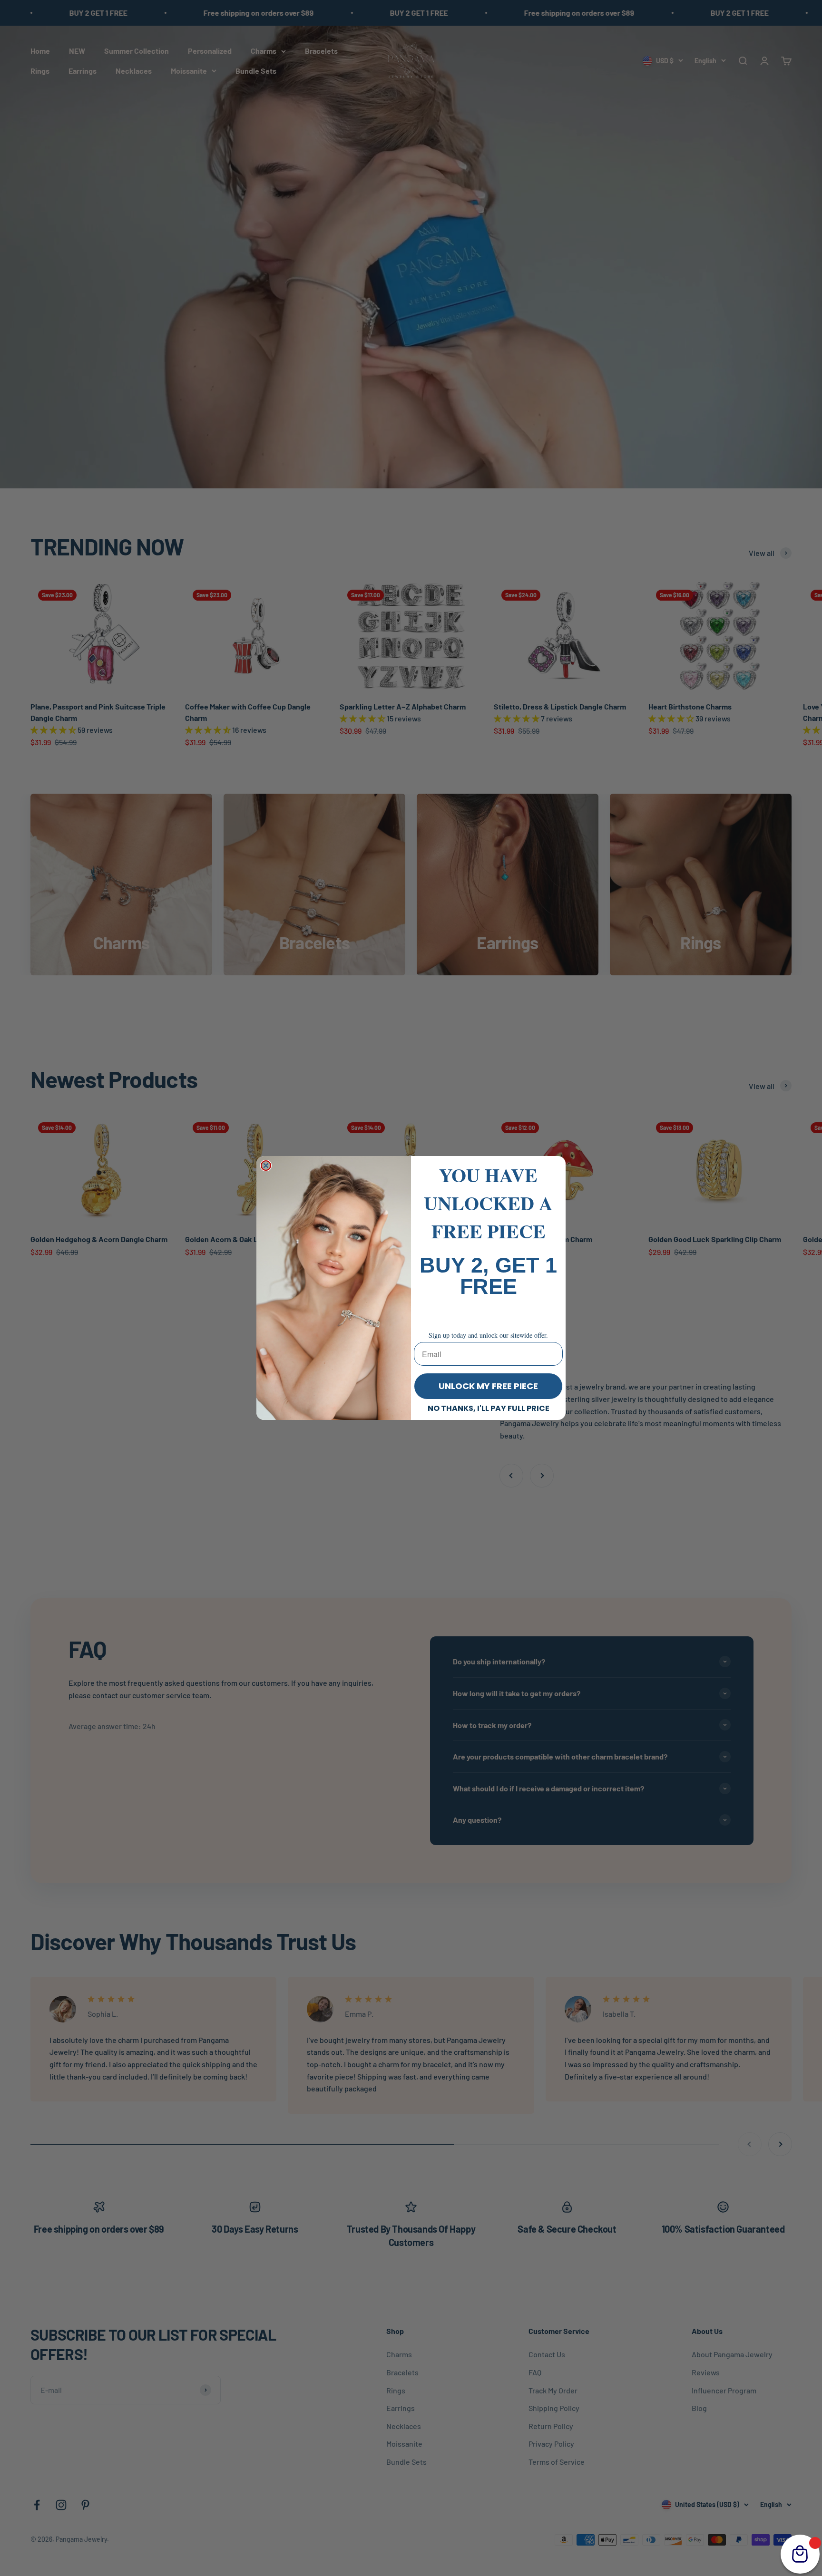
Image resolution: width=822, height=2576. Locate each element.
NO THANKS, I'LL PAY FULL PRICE (489, 1408)
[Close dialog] (266, 1166)
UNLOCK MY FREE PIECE (488, 1386)
